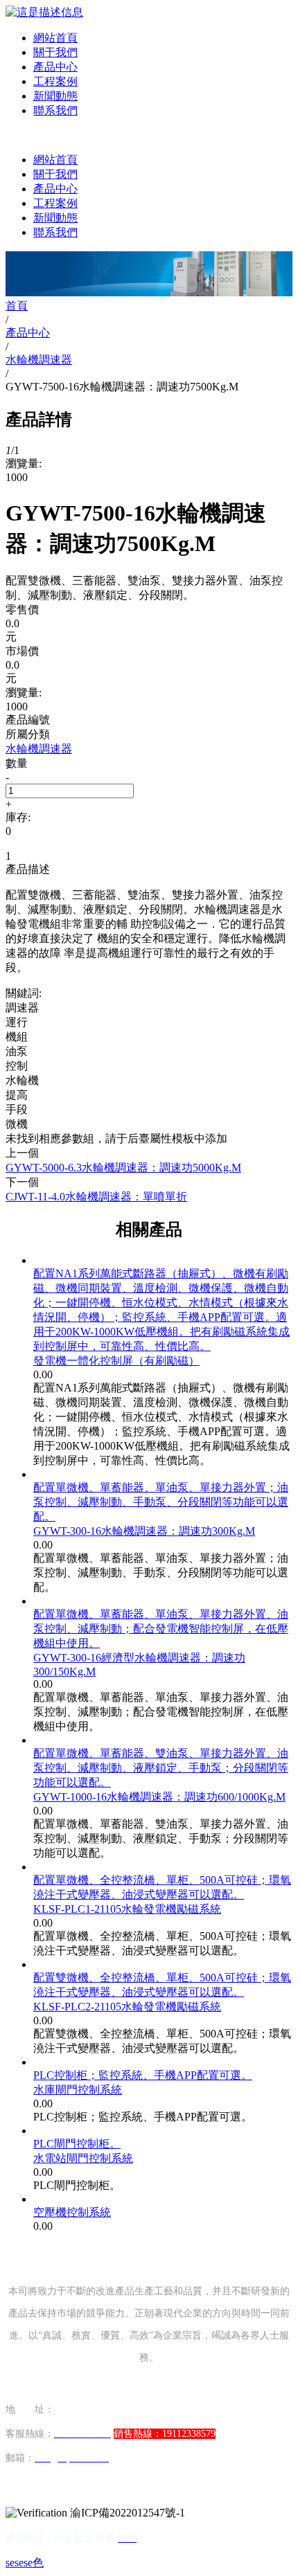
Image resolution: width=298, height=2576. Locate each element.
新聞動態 (55, 96)
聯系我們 (55, 110)
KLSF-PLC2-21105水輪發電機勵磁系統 (127, 2007)
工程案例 (55, 81)
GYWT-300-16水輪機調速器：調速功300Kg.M (144, 1531)
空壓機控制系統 (72, 2212)
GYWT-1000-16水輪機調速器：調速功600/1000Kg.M (159, 1797)
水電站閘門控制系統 (83, 2158)
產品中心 (55, 67)
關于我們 (55, 52)
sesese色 (25, 2563)
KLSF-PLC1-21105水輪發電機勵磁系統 (127, 1909)
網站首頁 (55, 38)
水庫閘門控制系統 (78, 2090)
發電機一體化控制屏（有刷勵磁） (116, 1361)
